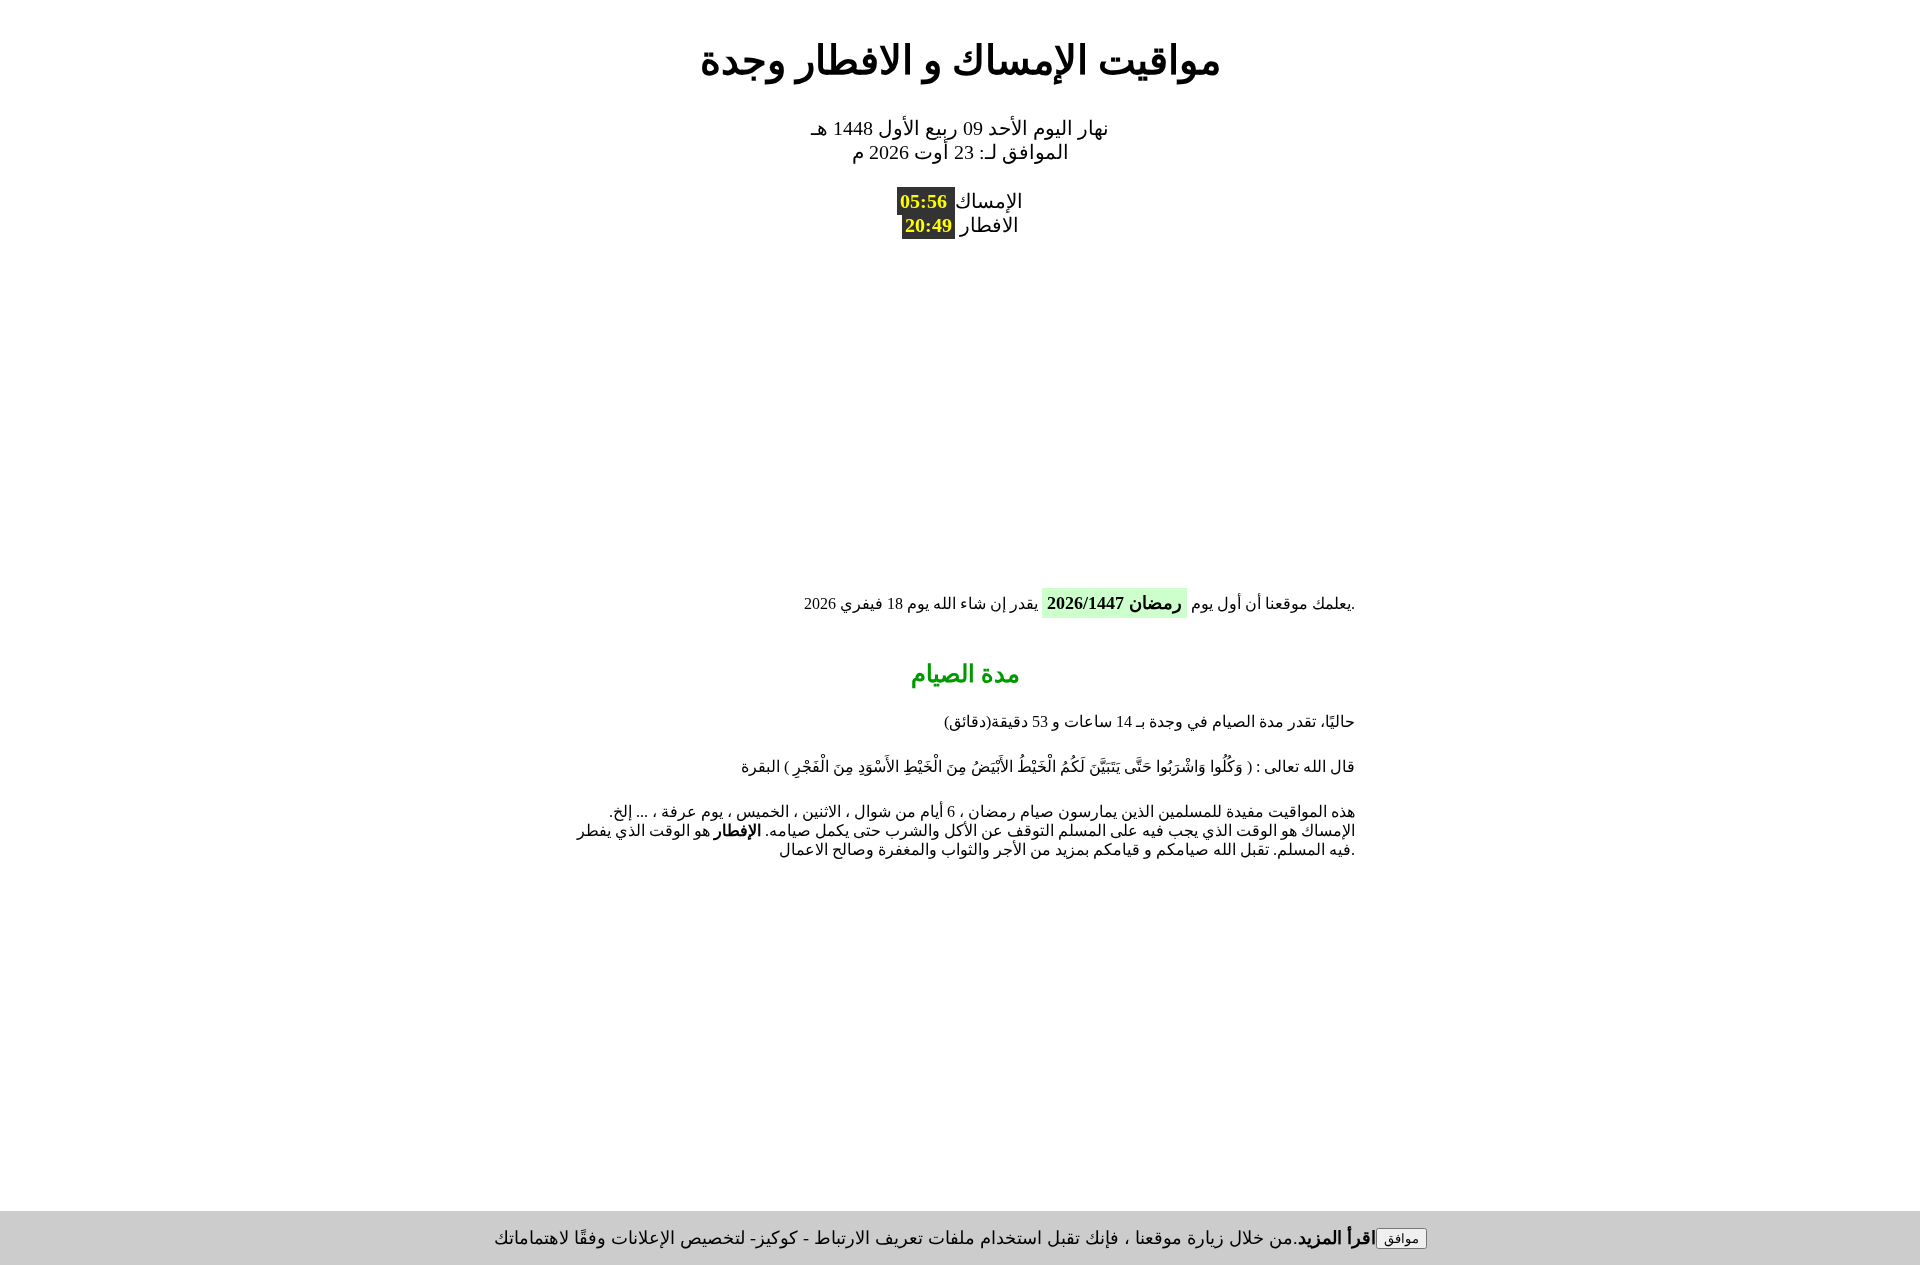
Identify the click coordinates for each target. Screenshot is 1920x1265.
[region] (960, 407)
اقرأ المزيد (1337, 1238)
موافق (1401, 1238)
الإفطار (737, 830)
